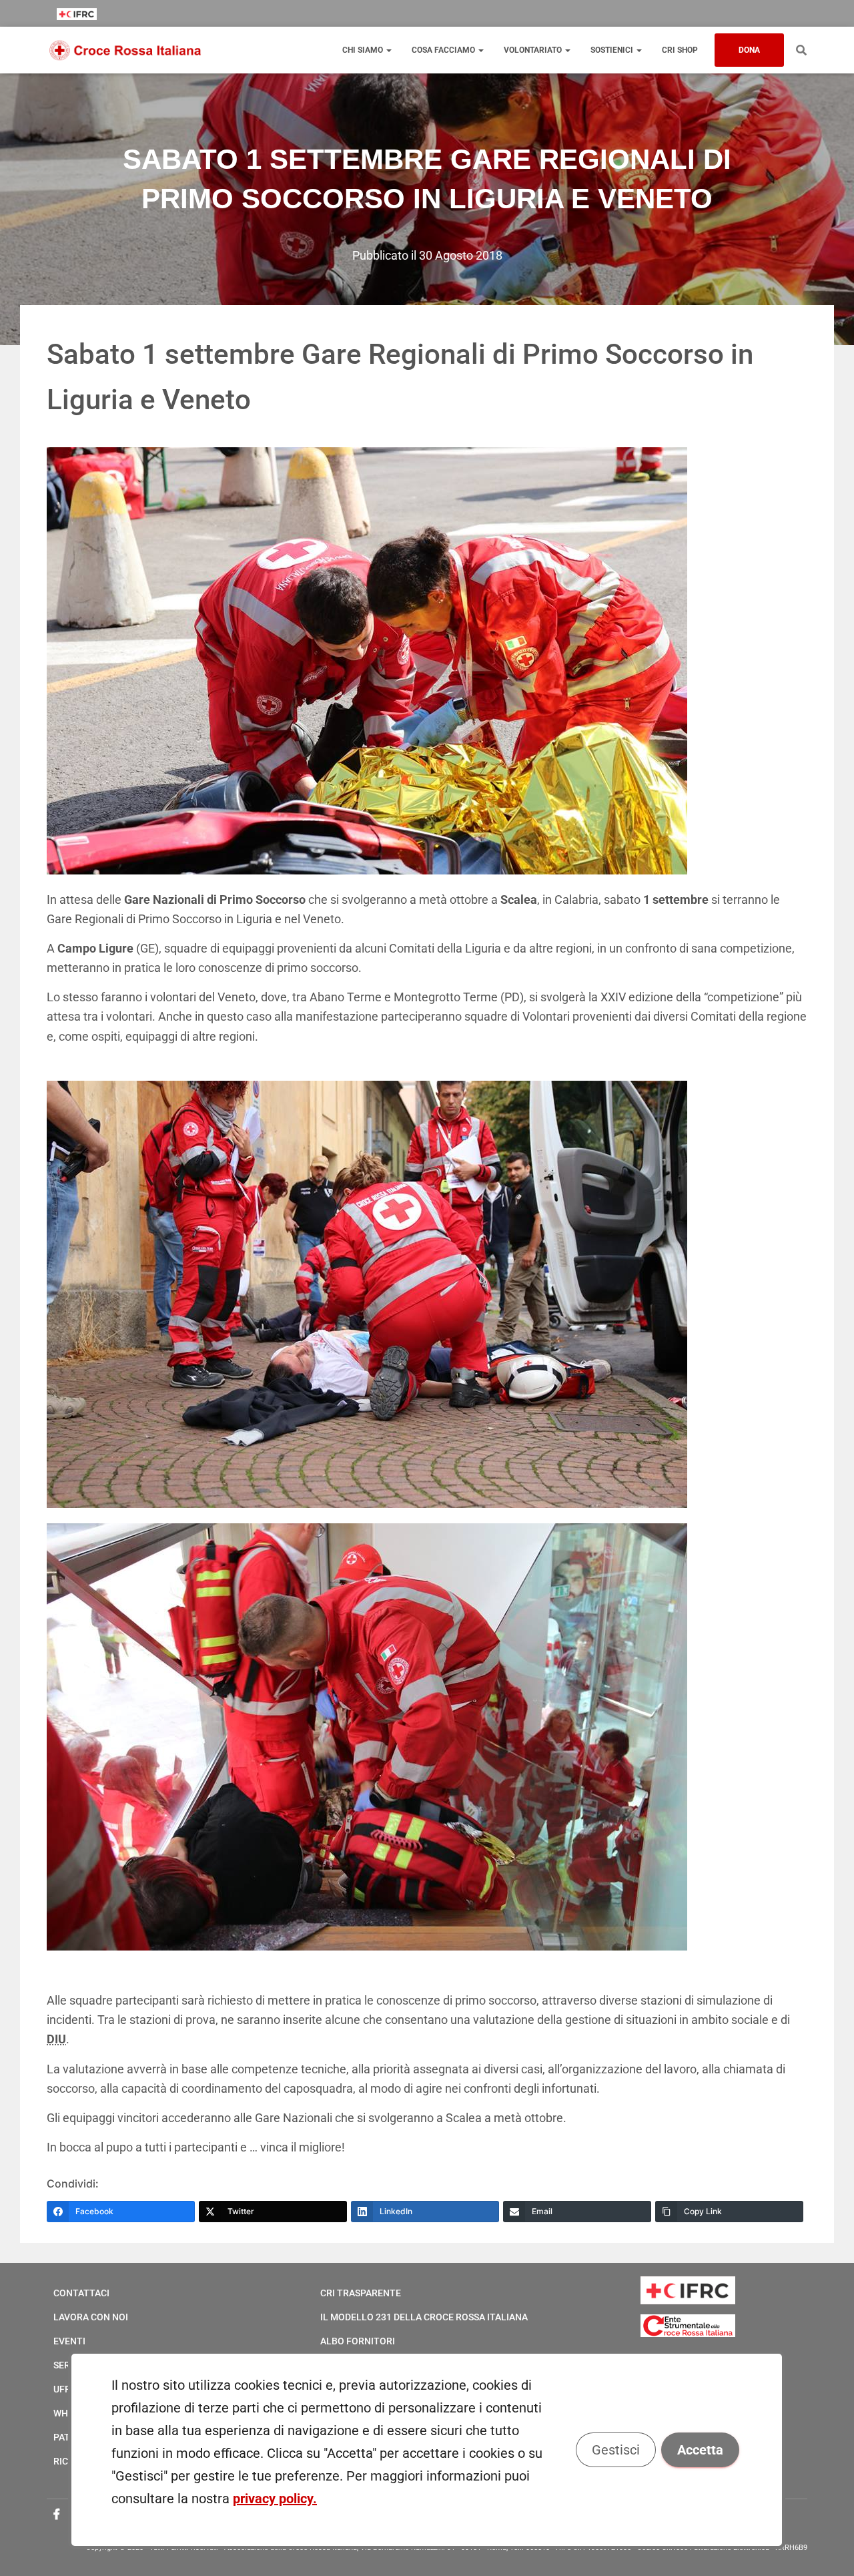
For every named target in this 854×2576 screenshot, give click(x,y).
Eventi (69, 2341)
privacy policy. (275, 2499)
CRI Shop (680, 50)
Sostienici (613, 50)
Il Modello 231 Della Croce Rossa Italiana (424, 2317)
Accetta (701, 2450)
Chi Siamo (364, 50)
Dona (749, 50)
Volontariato (534, 50)
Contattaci (81, 2293)
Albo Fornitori (358, 2341)
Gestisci (616, 2450)
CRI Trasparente (361, 2293)
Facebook (57, 2515)
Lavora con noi (91, 2317)
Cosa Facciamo (444, 50)
